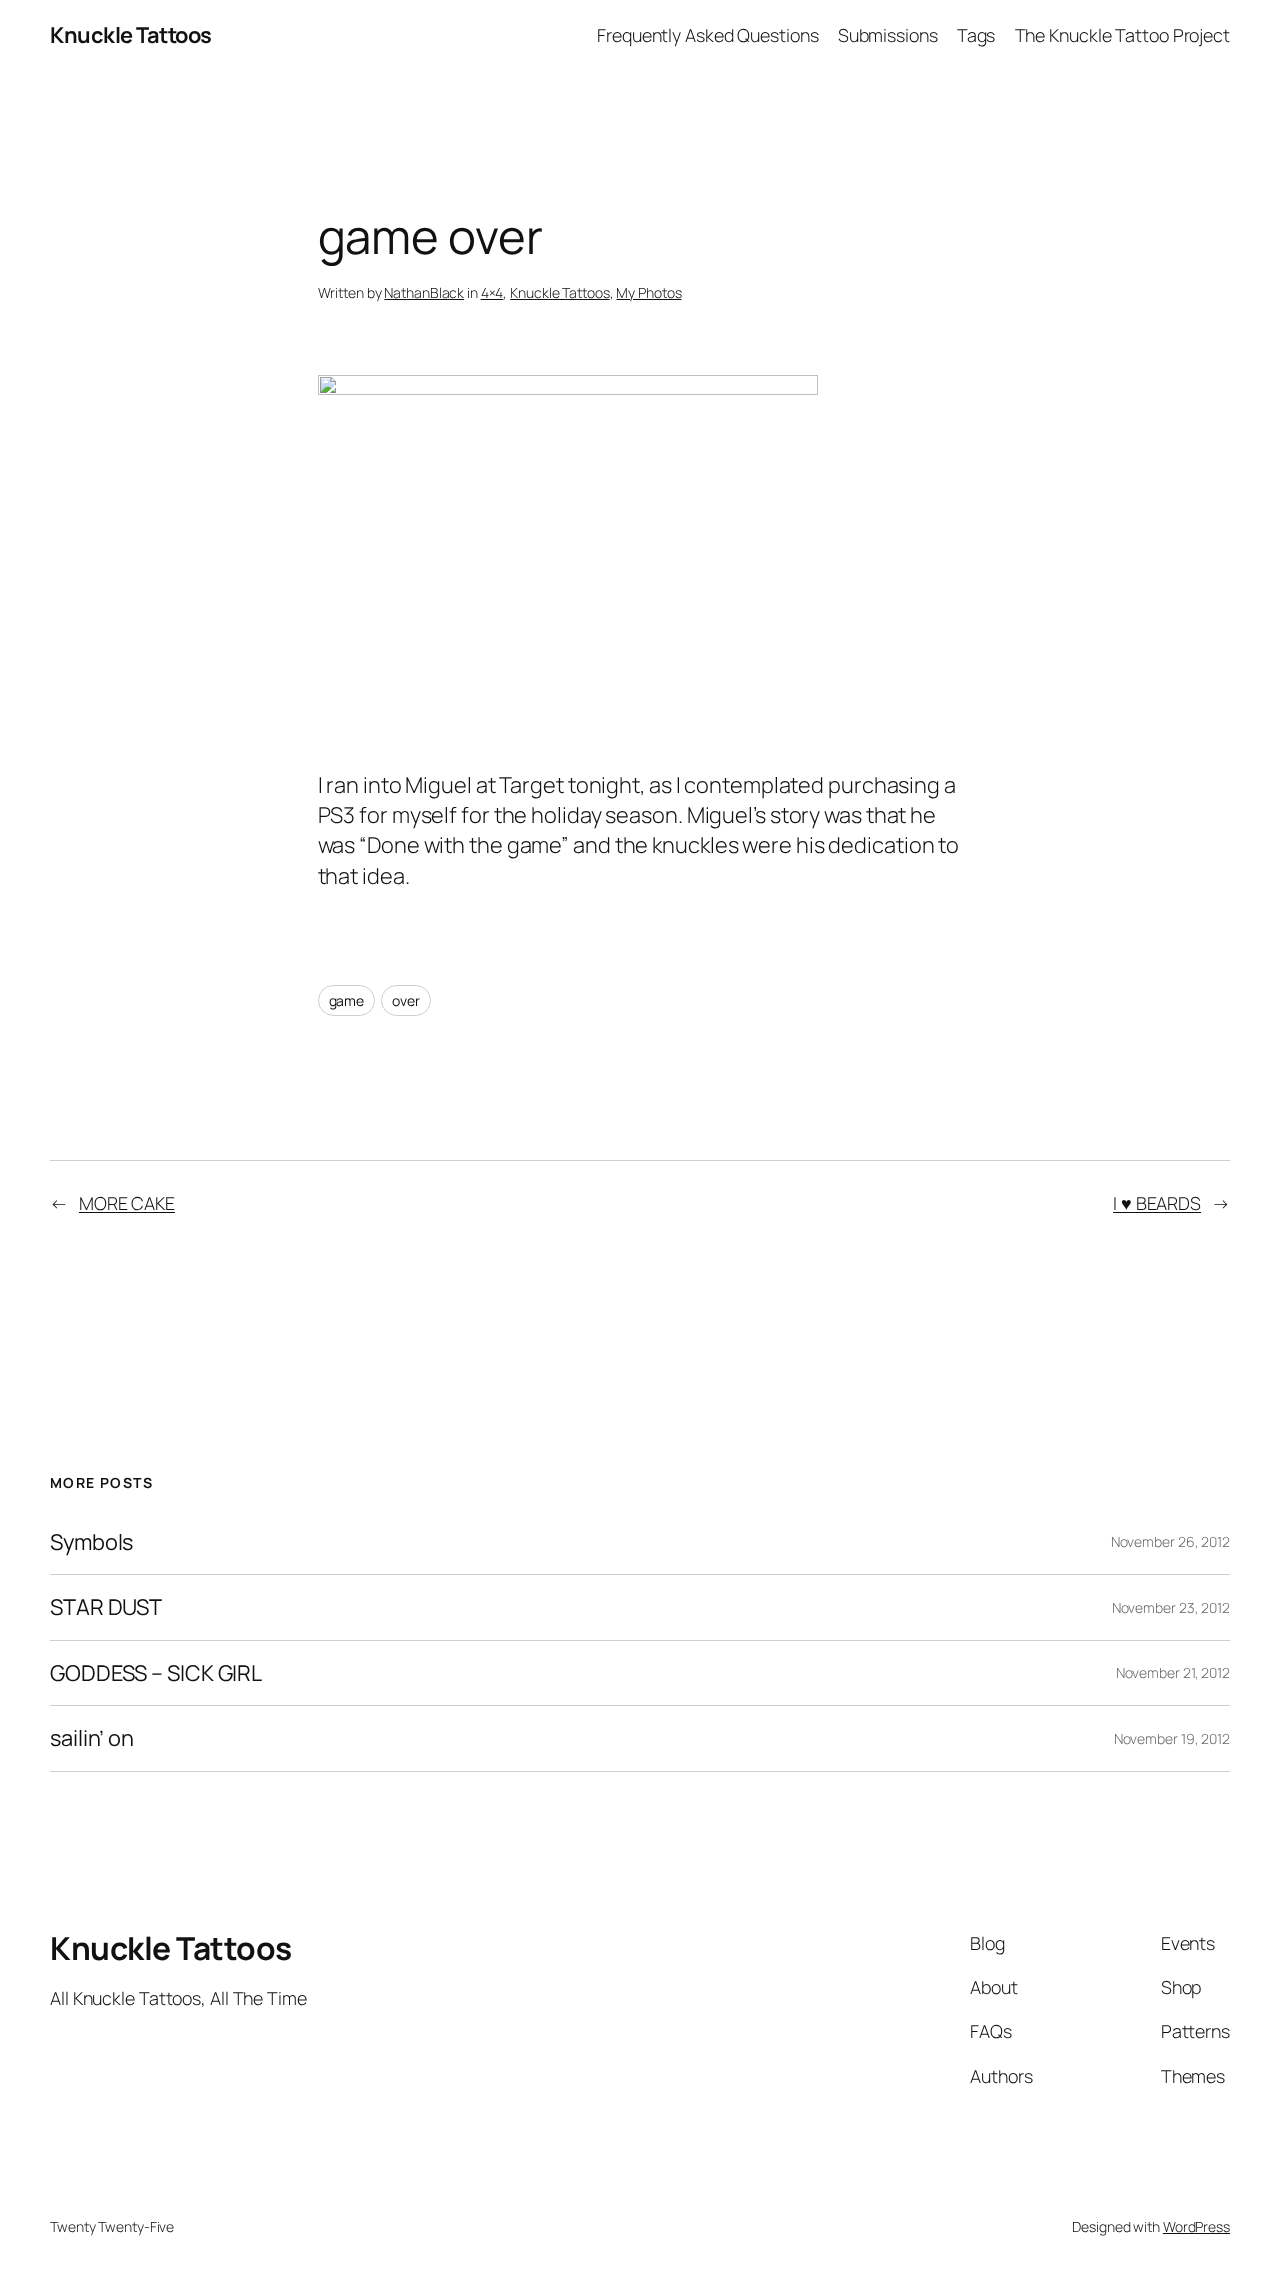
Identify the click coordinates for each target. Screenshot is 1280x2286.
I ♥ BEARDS (1157, 1203)
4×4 (492, 292)
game (347, 1000)
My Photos (648, 292)
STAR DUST (106, 1607)
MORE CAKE (127, 1203)
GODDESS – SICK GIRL (156, 1673)
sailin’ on (92, 1738)
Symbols (91, 1542)
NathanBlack (424, 292)
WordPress (1196, 2226)
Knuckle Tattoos (131, 35)
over (406, 1000)
